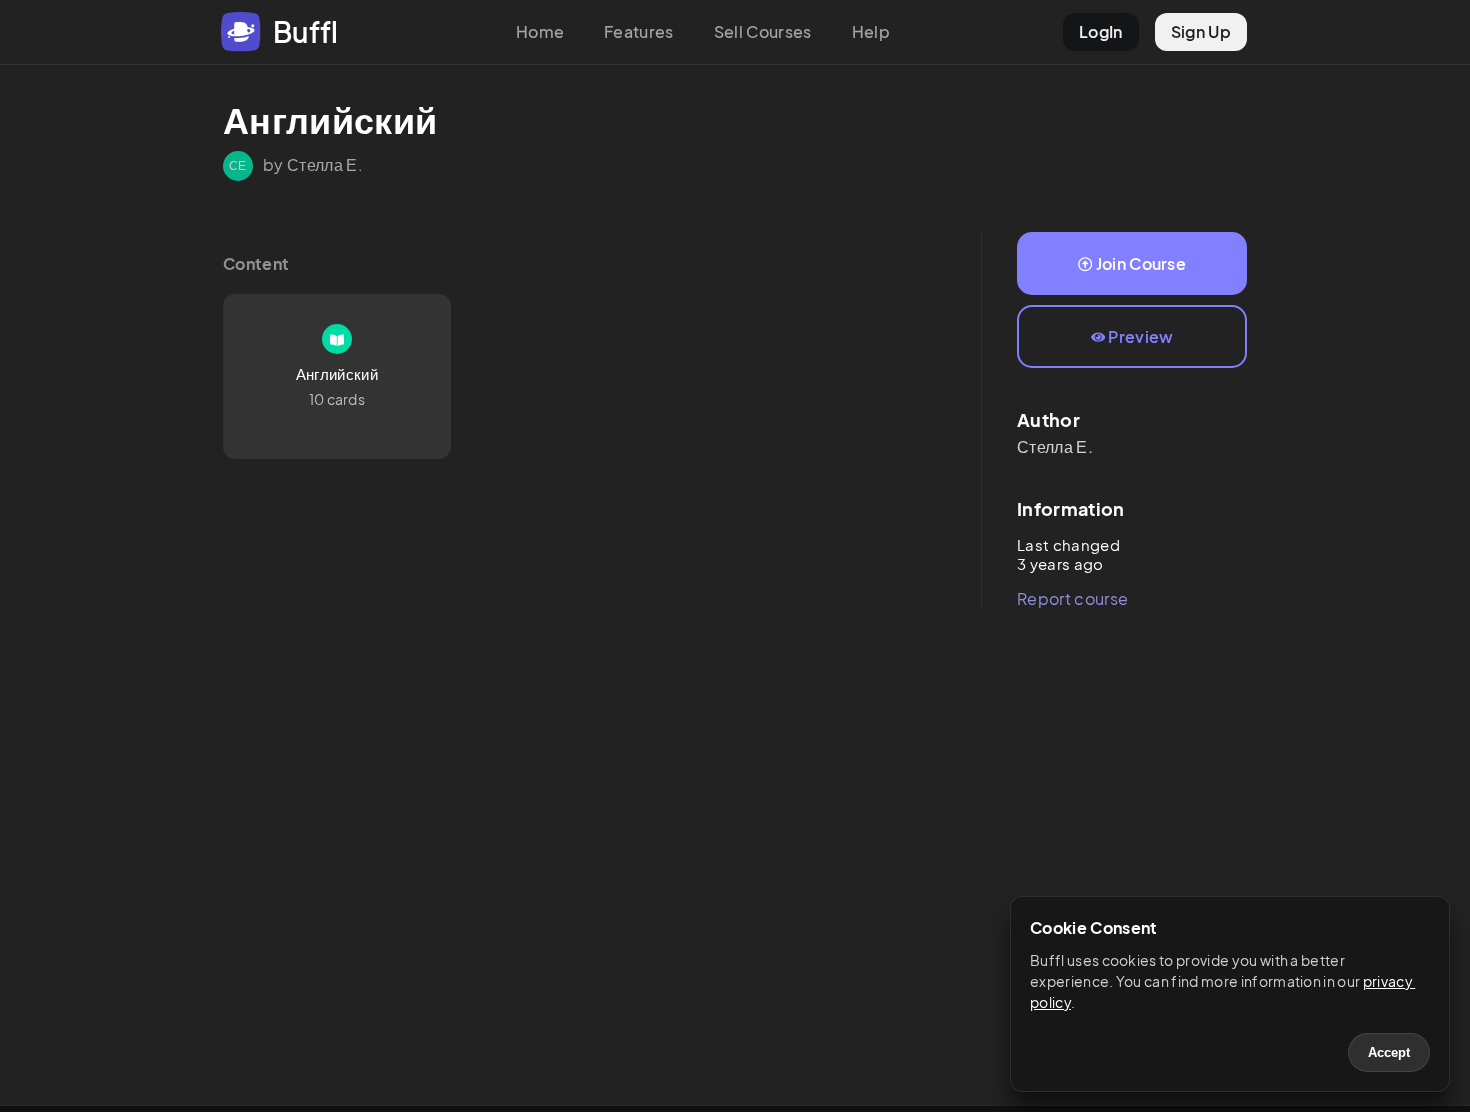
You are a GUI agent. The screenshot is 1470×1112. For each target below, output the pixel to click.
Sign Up (1201, 31)
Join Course (1141, 263)
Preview (1140, 336)
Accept (1389, 1052)
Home (540, 31)
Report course (1072, 598)
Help (871, 31)
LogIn (1101, 31)
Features (639, 31)
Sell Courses (763, 31)
